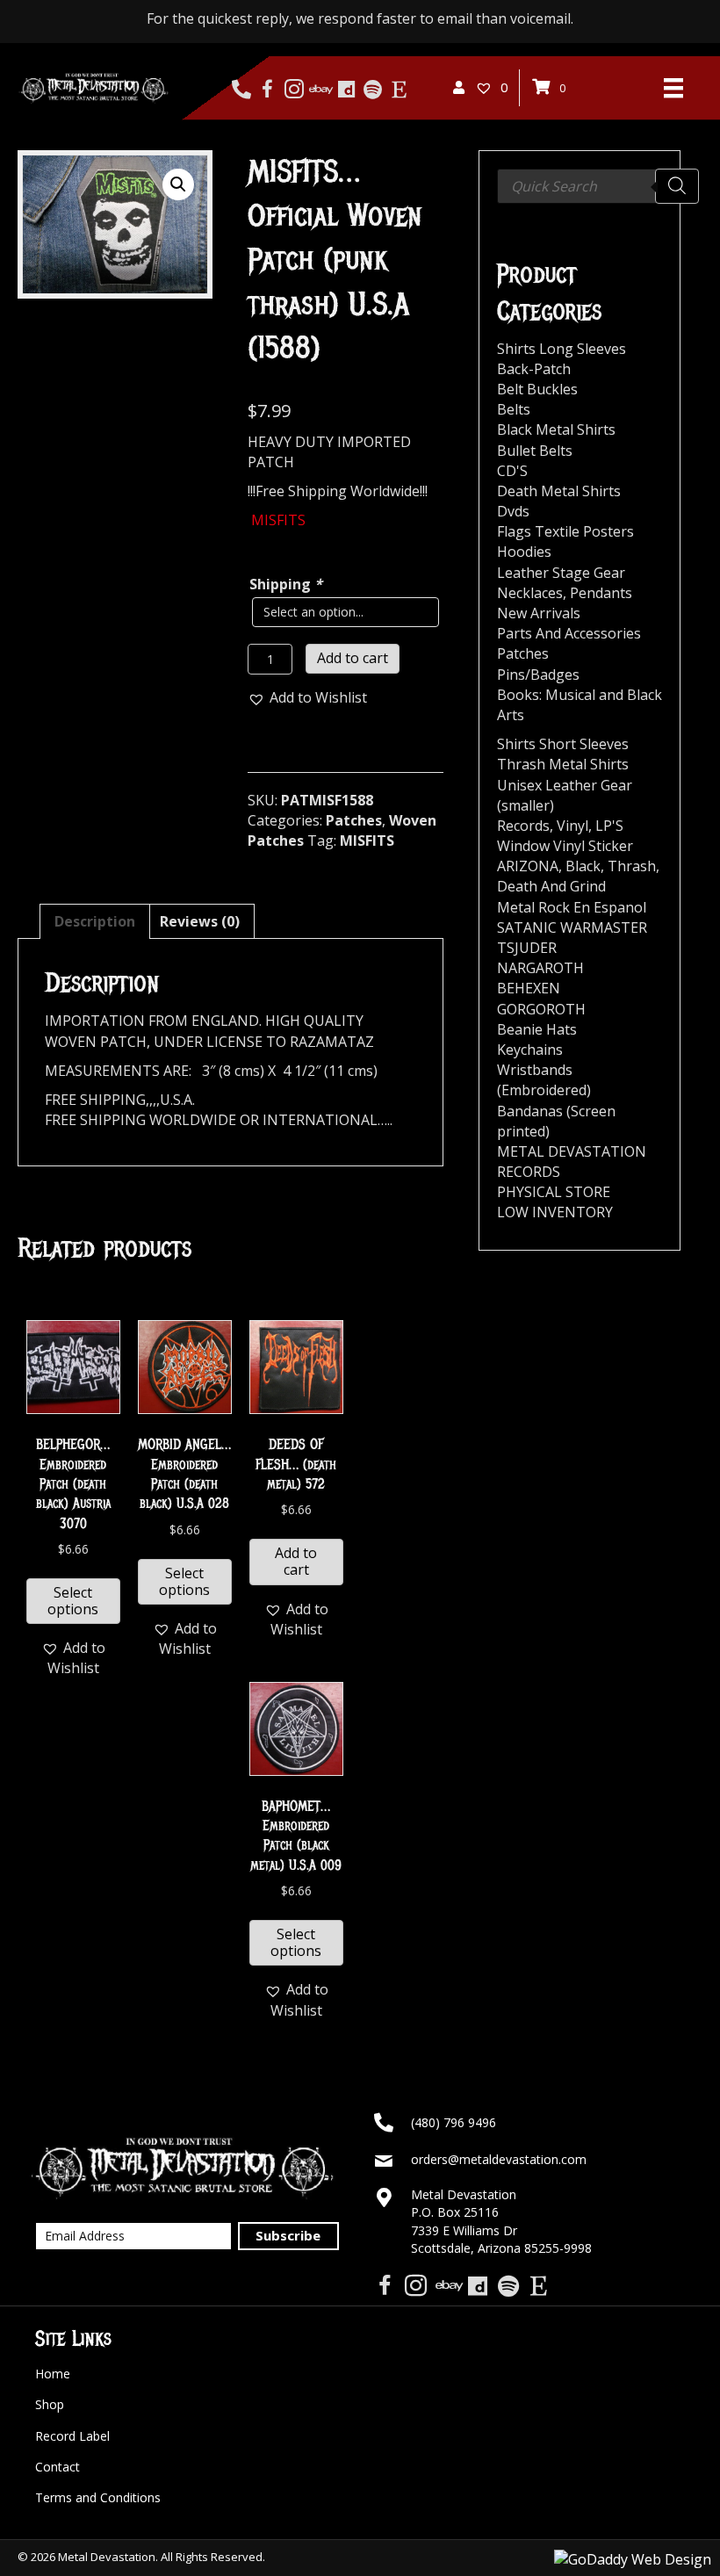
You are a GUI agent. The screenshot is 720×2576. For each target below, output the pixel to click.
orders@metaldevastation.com (499, 2159)
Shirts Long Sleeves (562, 349)
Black (583, 866)
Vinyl (572, 826)
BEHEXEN (529, 988)
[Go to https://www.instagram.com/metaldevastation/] (294, 90)
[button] (178, 184)
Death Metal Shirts (559, 491)
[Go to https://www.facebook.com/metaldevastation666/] (267, 90)
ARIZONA (528, 866)
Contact (58, 2467)
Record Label (72, 2436)
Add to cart (353, 658)
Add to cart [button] (296, 1561)
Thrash (632, 866)
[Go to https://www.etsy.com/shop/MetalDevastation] (399, 90)
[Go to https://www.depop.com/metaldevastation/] (346, 90)
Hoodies (524, 552)
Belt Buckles (537, 389)
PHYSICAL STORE (554, 1192)
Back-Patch (534, 369)
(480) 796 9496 (454, 2122)
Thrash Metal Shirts (563, 764)
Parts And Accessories (569, 633)
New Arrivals (539, 613)
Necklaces (530, 593)
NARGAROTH (540, 968)
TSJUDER (527, 948)
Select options (73, 1601)
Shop (50, 2404)
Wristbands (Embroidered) (544, 1080)
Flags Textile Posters (565, 531)
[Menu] (673, 88)
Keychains (530, 1050)
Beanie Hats (537, 1029)
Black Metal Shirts (556, 429)
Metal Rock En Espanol (572, 907)
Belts (514, 409)
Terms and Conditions (98, 2497)
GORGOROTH (541, 1009)
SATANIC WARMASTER (572, 927)
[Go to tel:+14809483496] (241, 90)
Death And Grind (551, 886)
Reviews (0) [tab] (200, 921)
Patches (354, 820)
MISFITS (367, 841)
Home (53, 2374)
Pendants (601, 593)
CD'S (512, 471)
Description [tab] (95, 921)
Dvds (513, 511)
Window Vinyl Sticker (565, 846)
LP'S (609, 826)
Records (523, 826)
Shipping (286, 584)
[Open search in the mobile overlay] (598, 186)
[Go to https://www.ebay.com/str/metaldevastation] (320, 90)
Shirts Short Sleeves (563, 744)
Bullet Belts (535, 451)
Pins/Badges (538, 675)
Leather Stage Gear (561, 573)
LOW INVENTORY (555, 1212)
